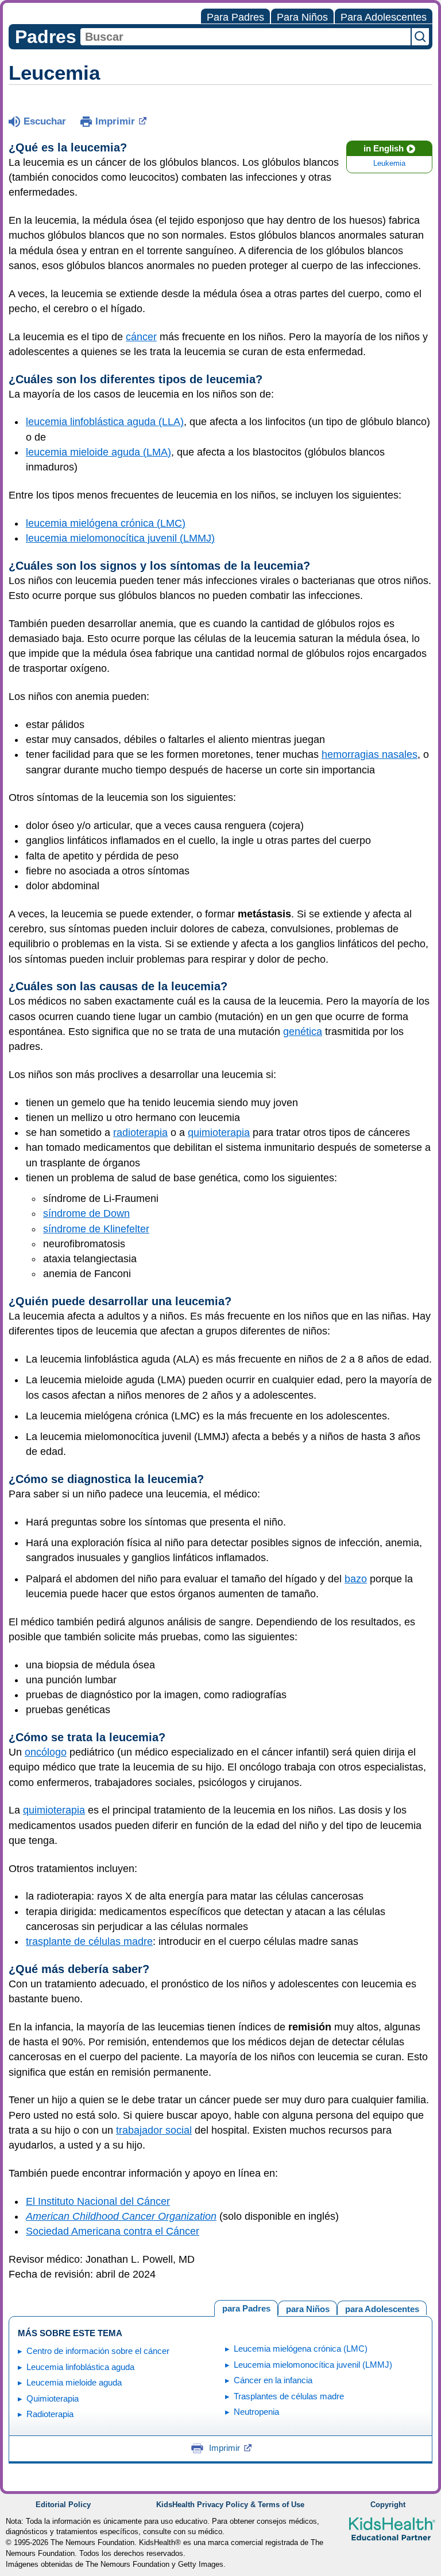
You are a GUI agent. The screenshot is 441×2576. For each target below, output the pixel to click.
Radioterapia (50, 2414)
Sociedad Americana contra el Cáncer (113, 2231)
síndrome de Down (86, 1213)
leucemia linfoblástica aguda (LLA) (105, 422)
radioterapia (140, 1133)
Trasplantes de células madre (289, 2396)
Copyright (388, 2505)
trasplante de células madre (89, 1941)
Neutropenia (256, 2412)
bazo (356, 1579)
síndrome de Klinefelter (96, 1229)
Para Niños (302, 17)
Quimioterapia (53, 2398)
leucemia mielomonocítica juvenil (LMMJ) (120, 538)
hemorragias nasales (370, 754)
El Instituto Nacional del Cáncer (98, 2201)
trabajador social (154, 2130)
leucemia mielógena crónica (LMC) (106, 523)
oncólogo (46, 1752)
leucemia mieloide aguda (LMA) (98, 452)
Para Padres (235, 17)
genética (303, 1032)
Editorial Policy (63, 2505)
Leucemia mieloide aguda (74, 2382)
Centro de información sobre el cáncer (98, 2351)
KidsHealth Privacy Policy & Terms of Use (230, 2505)
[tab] (382, 2308)
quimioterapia (219, 1133)
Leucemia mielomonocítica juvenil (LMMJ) (313, 2365)
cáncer (141, 337)
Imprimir (115, 121)
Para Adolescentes (384, 17)
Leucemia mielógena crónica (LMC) (301, 2349)
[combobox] (245, 37)
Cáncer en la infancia (273, 2380)
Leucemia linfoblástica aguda (80, 2367)
